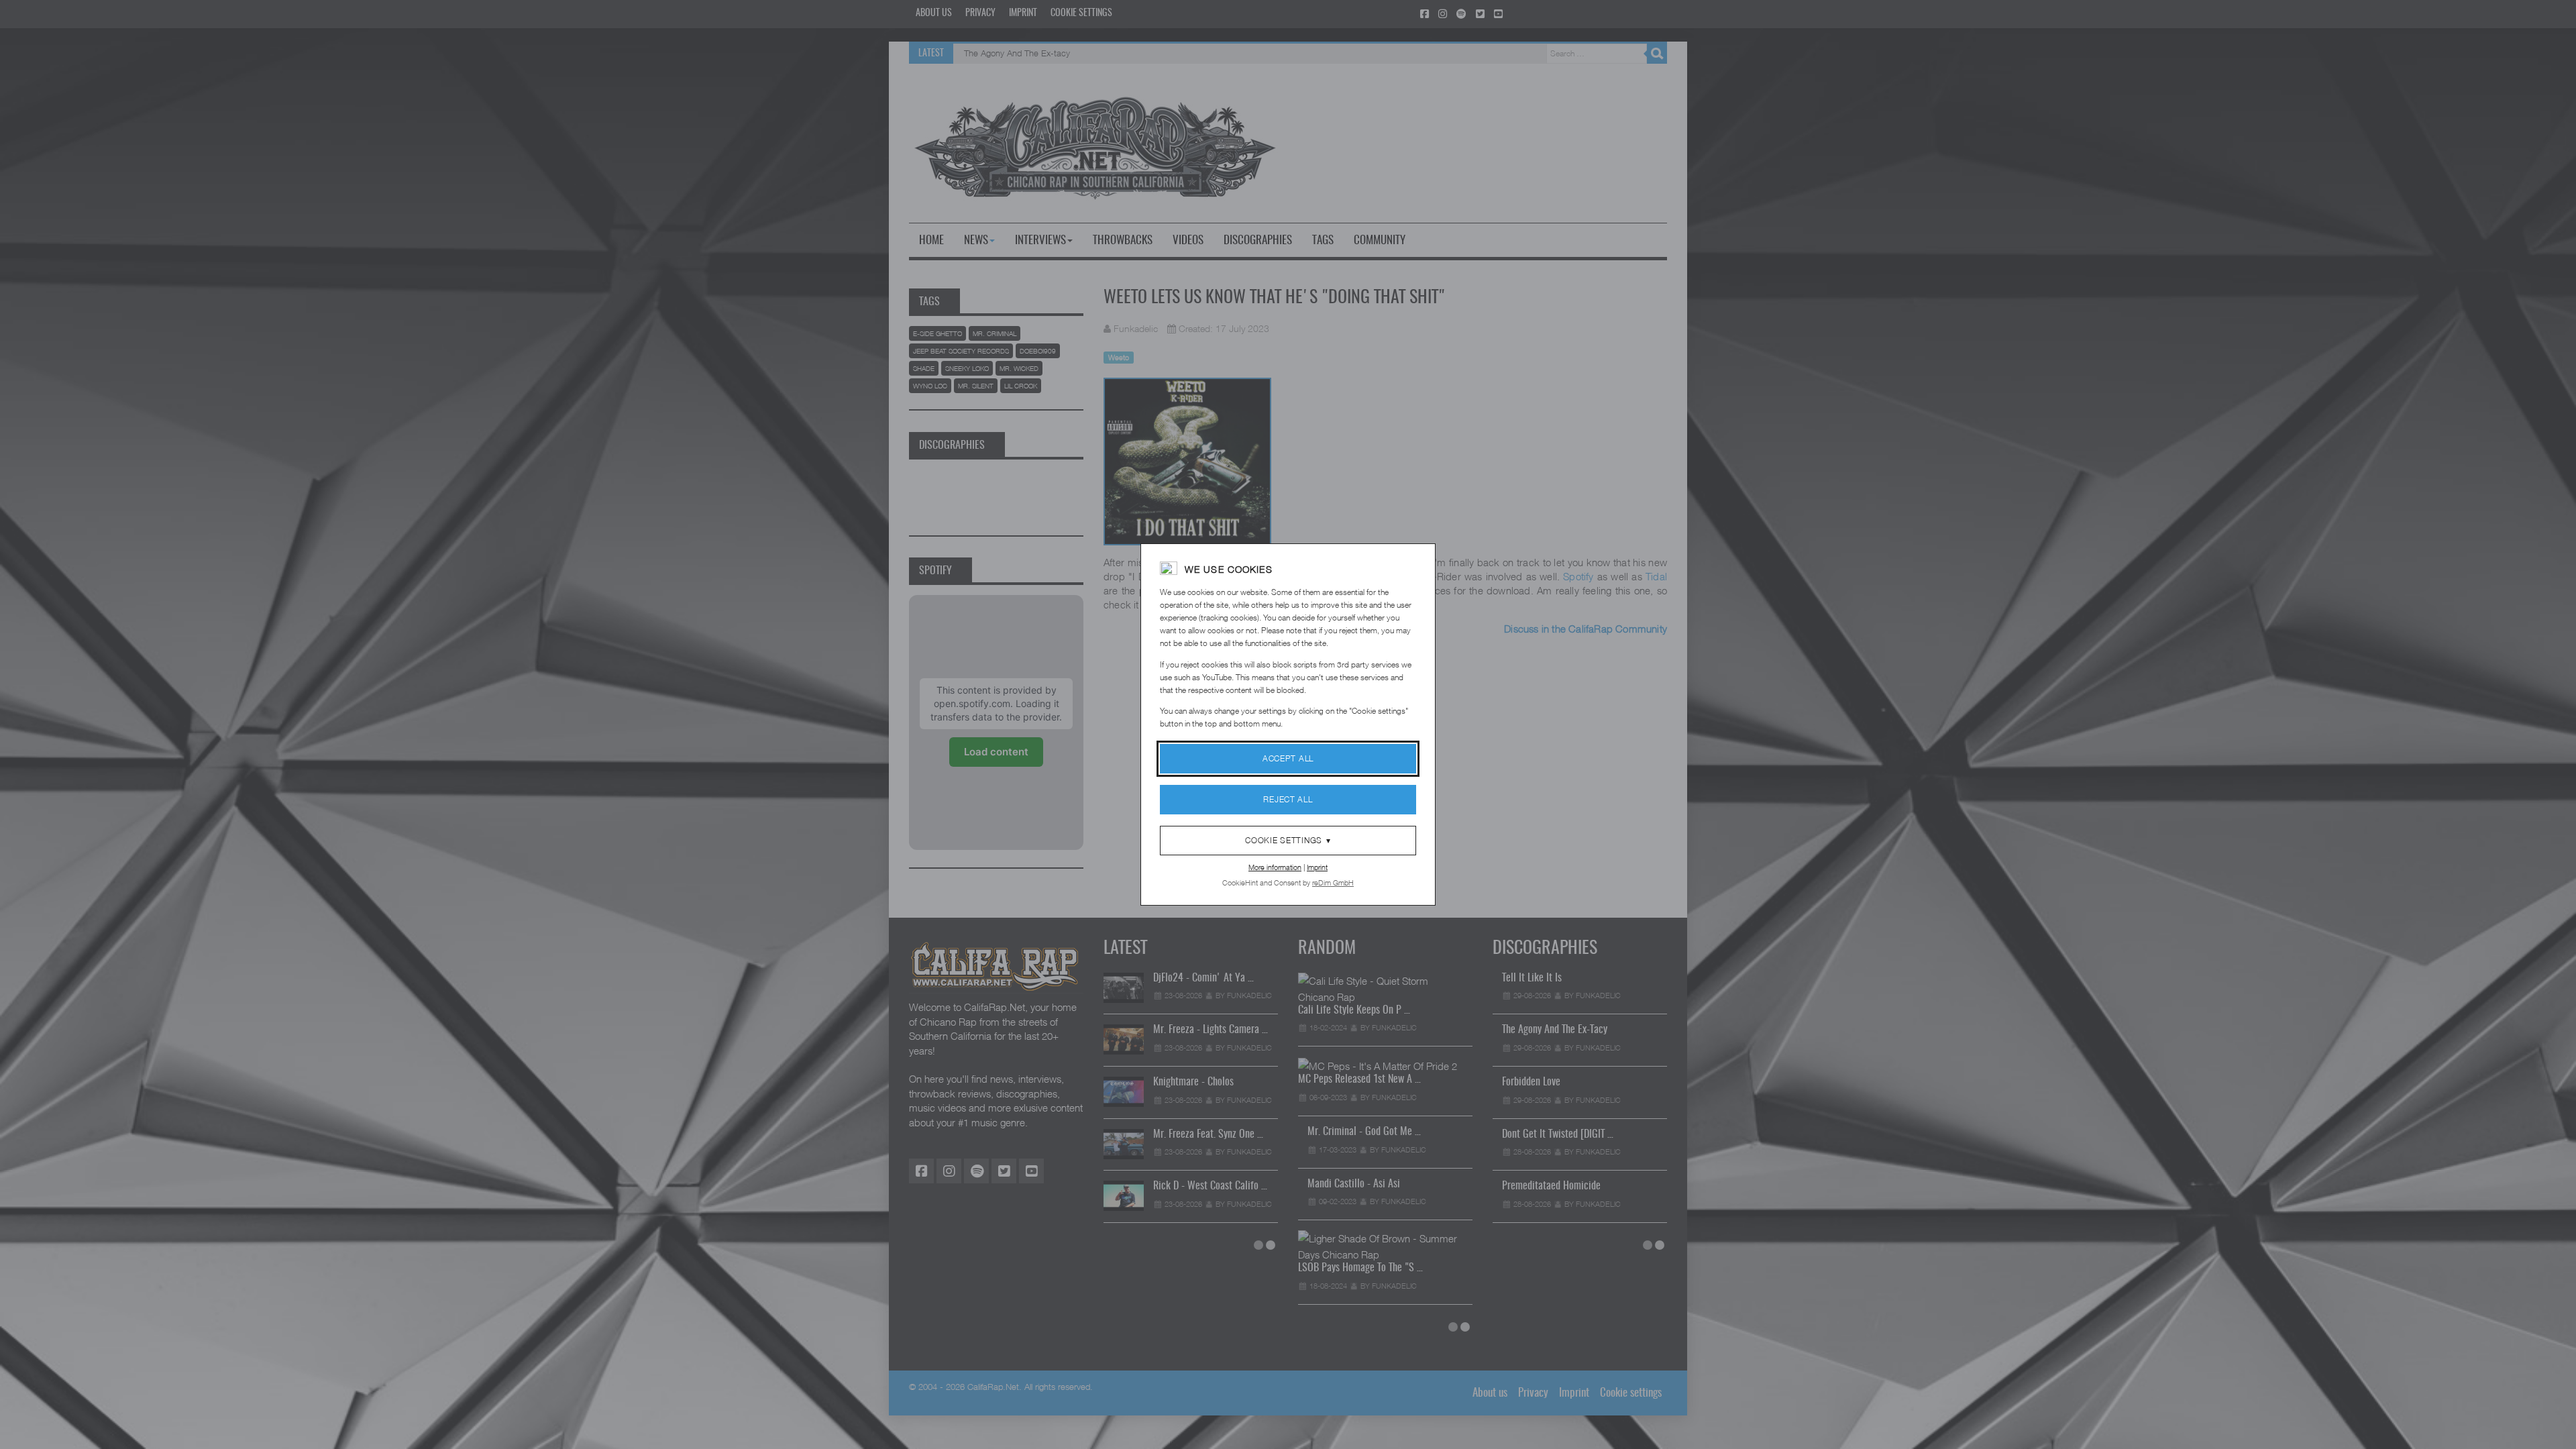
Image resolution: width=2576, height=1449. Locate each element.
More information (1275, 867)
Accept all (1288, 758)
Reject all (1288, 799)
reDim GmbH (1333, 882)
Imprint (1317, 867)
